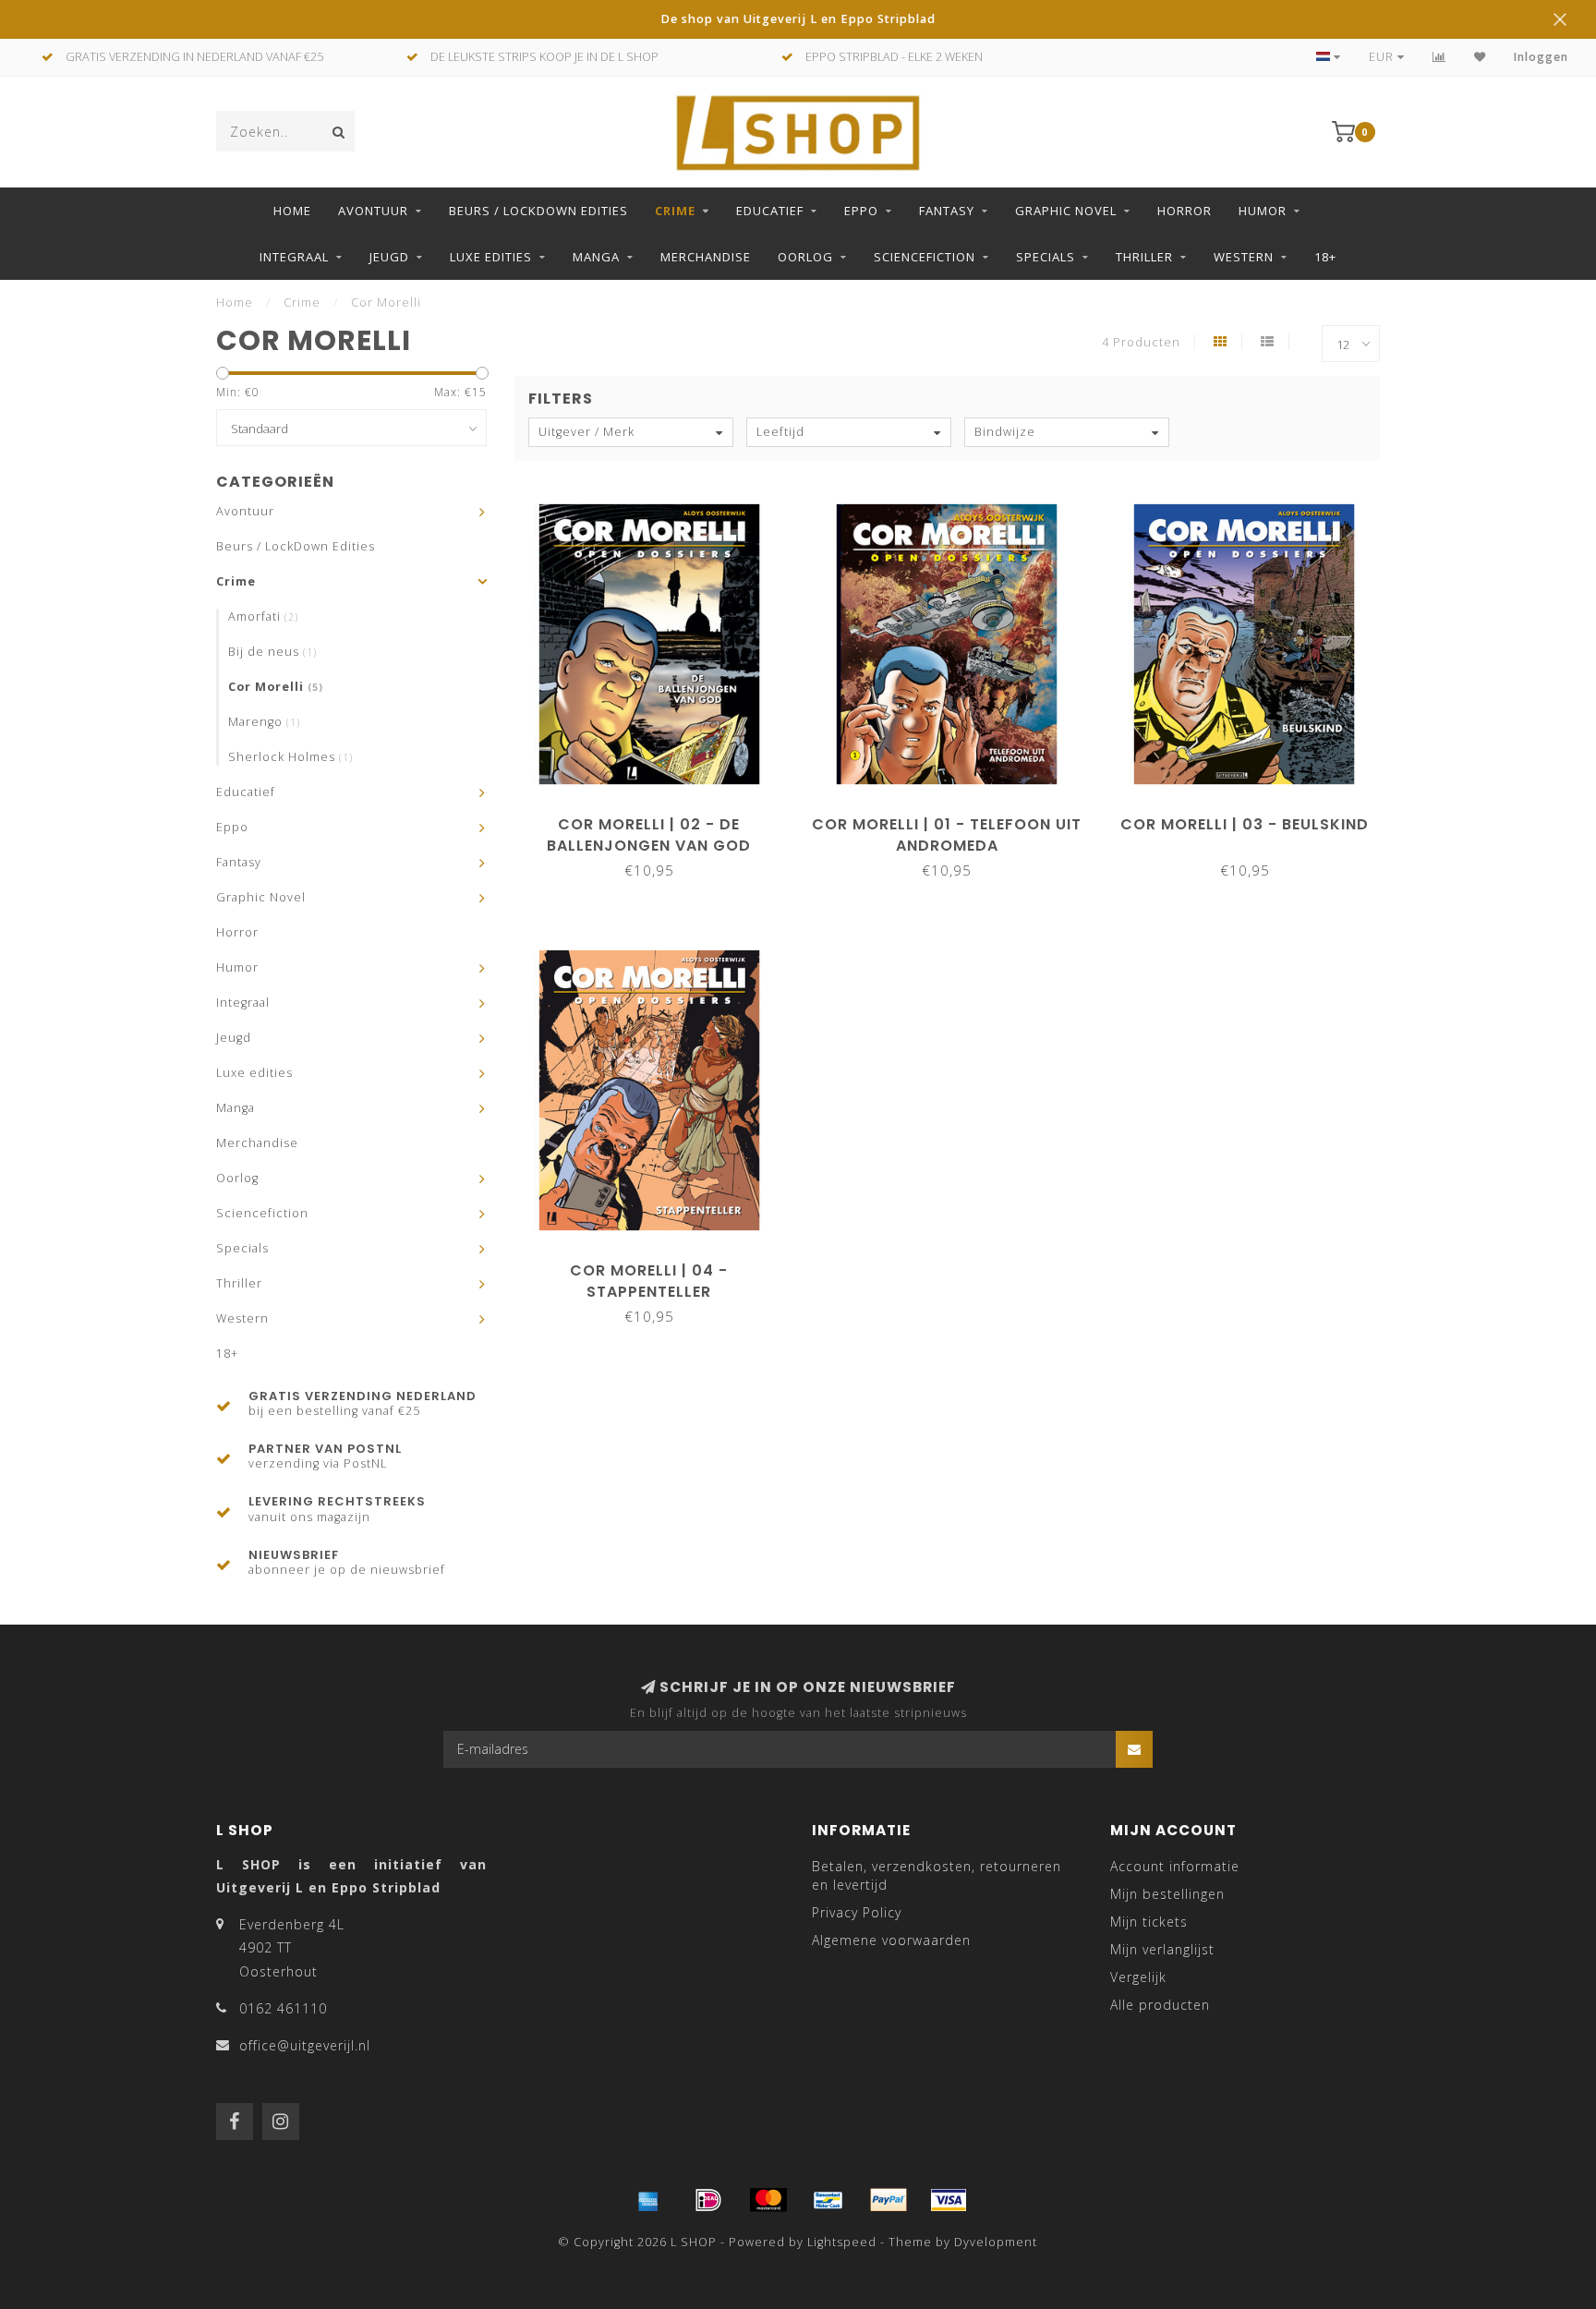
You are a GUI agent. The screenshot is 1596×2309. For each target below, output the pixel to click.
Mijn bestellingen (1167, 1894)
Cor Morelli (276, 687)
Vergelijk (1138, 1977)
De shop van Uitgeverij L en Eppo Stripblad (798, 19)
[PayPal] (889, 2200)
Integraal (294, 257)
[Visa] (949, 2200)
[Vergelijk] (1439, 57)
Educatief (770, 211)
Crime (675, 211)
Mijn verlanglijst (1162, 1949)
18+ (1325, 257)
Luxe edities (491, 257)
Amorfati (263, 617)
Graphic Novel (1066, 211)
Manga (596, 257)
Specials (1046, 257)
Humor (1263, 211)
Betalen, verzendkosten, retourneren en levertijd (937, 1875)
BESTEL (658, 818)
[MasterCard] (768, 2200)
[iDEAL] (708, 2200)
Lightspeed (842, 2242)
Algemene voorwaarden (891, 1940)
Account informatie (1175, 1866)
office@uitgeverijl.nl (305, 2045)
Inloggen (1541, 57)
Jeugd (389, 257)
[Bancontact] (828, 2200)
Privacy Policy (857, 1912)
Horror (1185, 211)
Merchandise (706, 257)
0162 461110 (283, 2008)
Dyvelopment (996, 2242)
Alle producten (1160, 2005)
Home (292, 211)
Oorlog (805, 257)
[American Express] (648, 2200)
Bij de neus (272, 652)
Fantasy (947, 211)
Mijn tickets (1149, 1922)
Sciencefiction (925, 257)
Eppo (861, 211)
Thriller (1144, 257)
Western (1244, 257)
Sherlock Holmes (290, 757)
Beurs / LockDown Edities (538, 211)
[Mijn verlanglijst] (1480, 57)
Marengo (264, 722)
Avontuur (373, 211)
